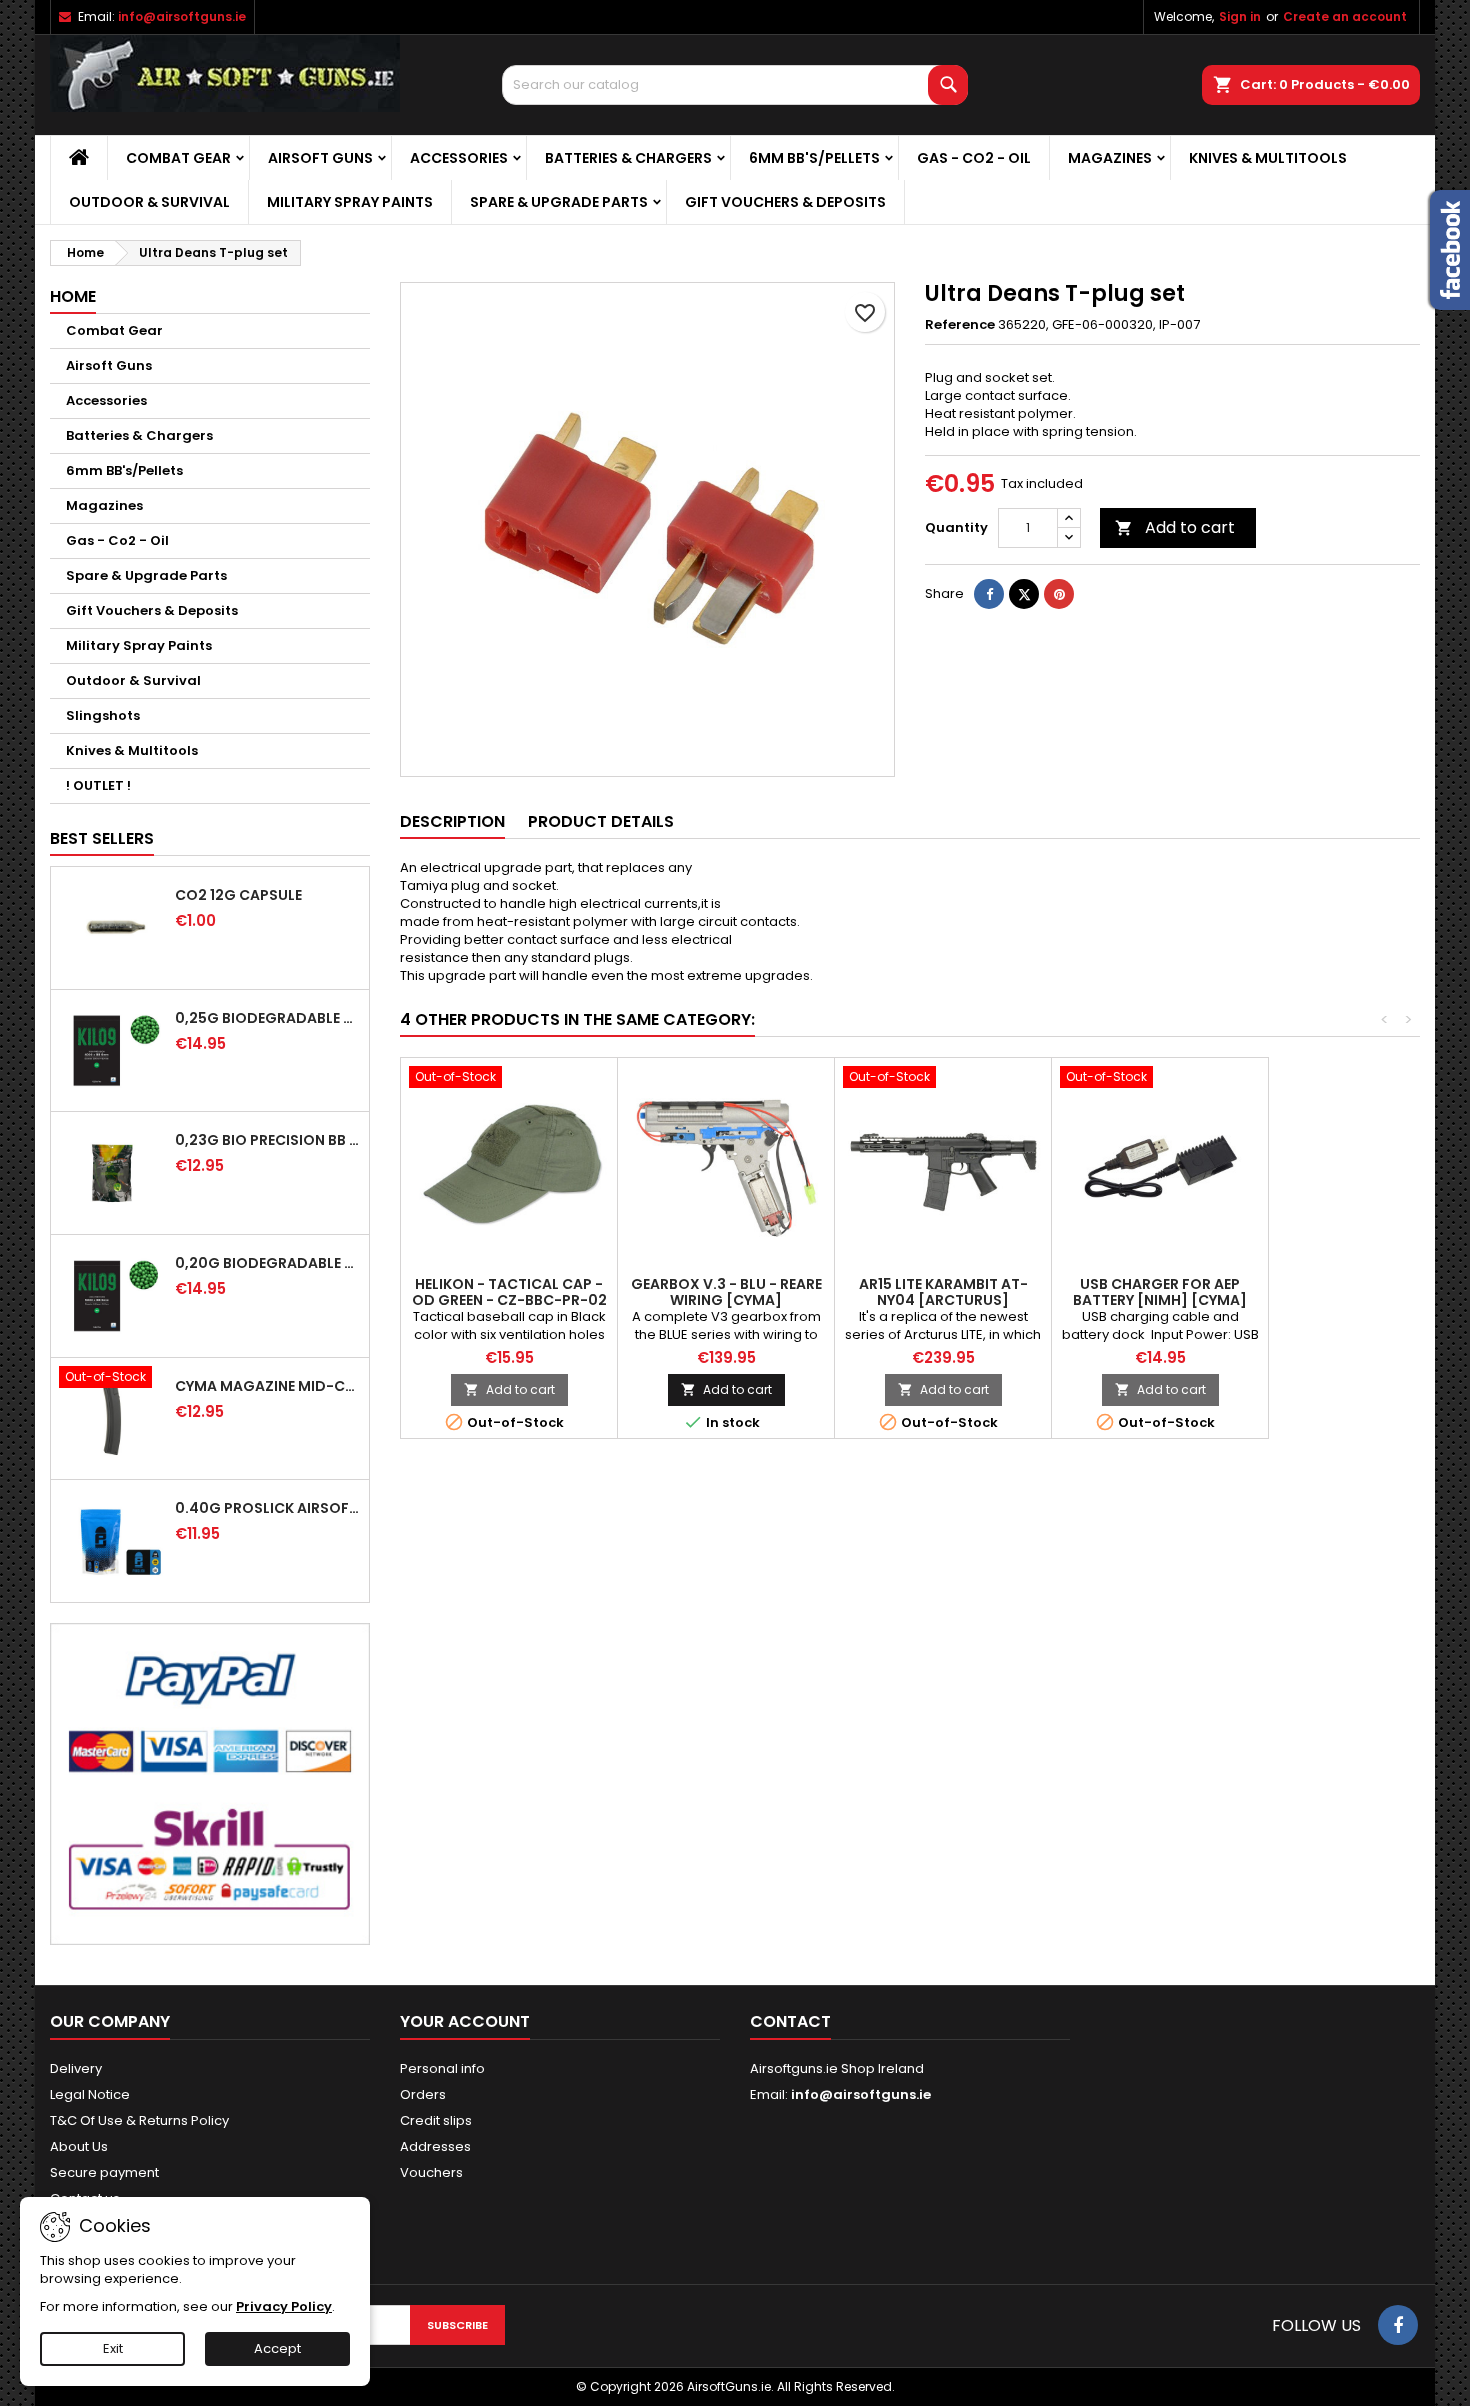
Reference (960, 325)
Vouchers (431, 2172)
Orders (423, 2094)
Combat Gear (178, 158)
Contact (790, 2021)
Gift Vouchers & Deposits (785, 202)
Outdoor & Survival (149, 202)
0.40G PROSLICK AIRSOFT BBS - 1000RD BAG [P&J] (268, 1508)
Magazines (1110, 158)
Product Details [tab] (601, 821)
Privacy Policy (284, 2306)
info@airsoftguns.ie (182, 16)
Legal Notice (90, 2094)
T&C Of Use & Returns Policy (139, 2120)
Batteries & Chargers (628, 158)
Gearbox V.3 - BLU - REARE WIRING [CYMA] (726, 1292)
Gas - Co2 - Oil (974, 158)
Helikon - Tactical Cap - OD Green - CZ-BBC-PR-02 (509, 1292)
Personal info (442, 2068)
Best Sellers (102, 838)
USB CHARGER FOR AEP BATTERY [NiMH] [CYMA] (1160, 1292)
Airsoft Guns (320, 158)
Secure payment (104, 2172)
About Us (79, 2146)
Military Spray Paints (350, 202)
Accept (277, 2348)
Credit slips (436, 2120)
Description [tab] (452, 821)
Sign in (1240, 16)
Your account (465, 2021)
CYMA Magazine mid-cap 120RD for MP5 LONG (268, 1386)
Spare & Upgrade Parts (559, 202)
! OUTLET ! (98, 785)
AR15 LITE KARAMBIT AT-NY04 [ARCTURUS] (943, 1292)
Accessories (459, 158)
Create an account (1345, 16)
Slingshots (103, 715)
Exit (113, 2348)
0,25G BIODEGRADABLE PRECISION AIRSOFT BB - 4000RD (268, 1018)
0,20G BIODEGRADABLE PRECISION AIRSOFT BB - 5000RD (268, 1263)
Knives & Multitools (1268, 158)
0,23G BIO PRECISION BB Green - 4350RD (268, 1140)
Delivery (76, 2068)
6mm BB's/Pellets (814, 158)
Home (73, 296)
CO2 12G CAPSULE (238, 895)
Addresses (435, 2146)
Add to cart (1175, 527)
